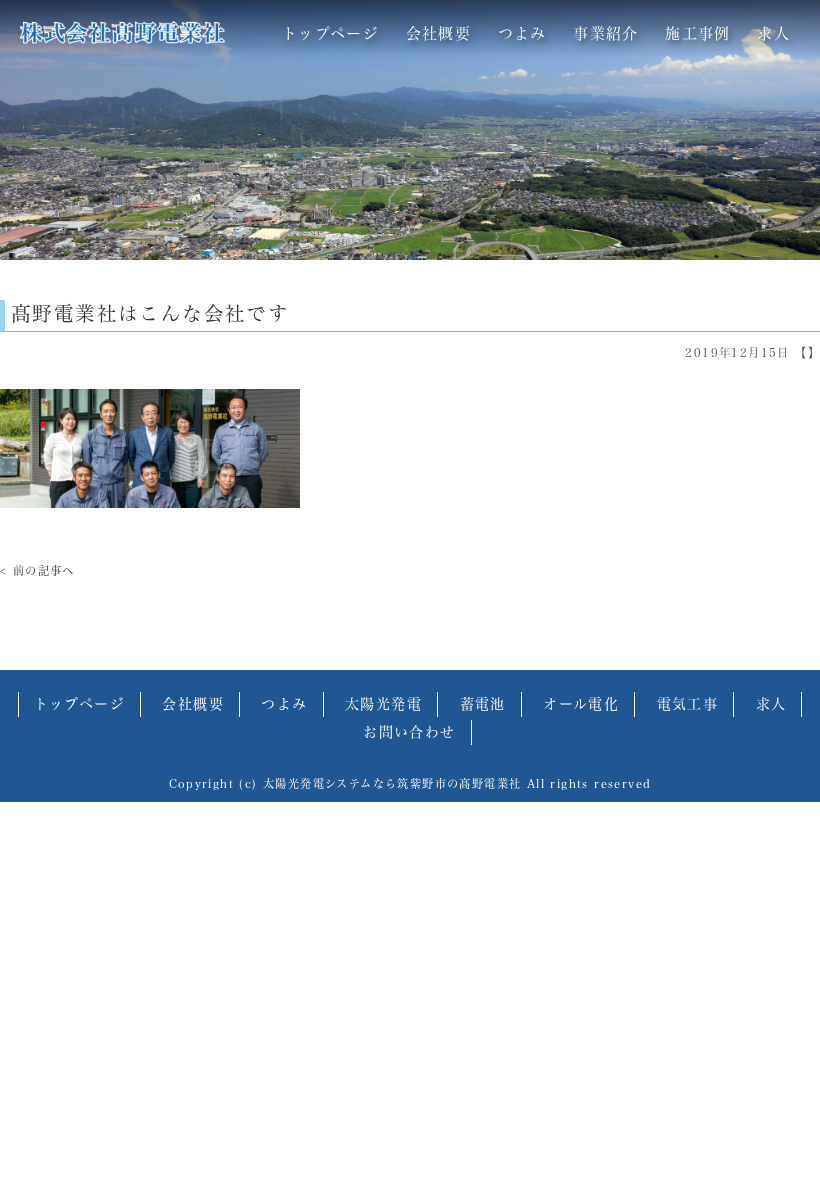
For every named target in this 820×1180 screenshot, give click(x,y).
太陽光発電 (383, 704)
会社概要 (439, 33)
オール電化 (581, 704)
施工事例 (698, 33)
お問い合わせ (409, 732)
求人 (773, 33)
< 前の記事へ (37, 570)
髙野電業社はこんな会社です (150, 313)
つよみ (522, 33)
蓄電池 (483, 704)
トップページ (330, 33)
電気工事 (688, 704)
